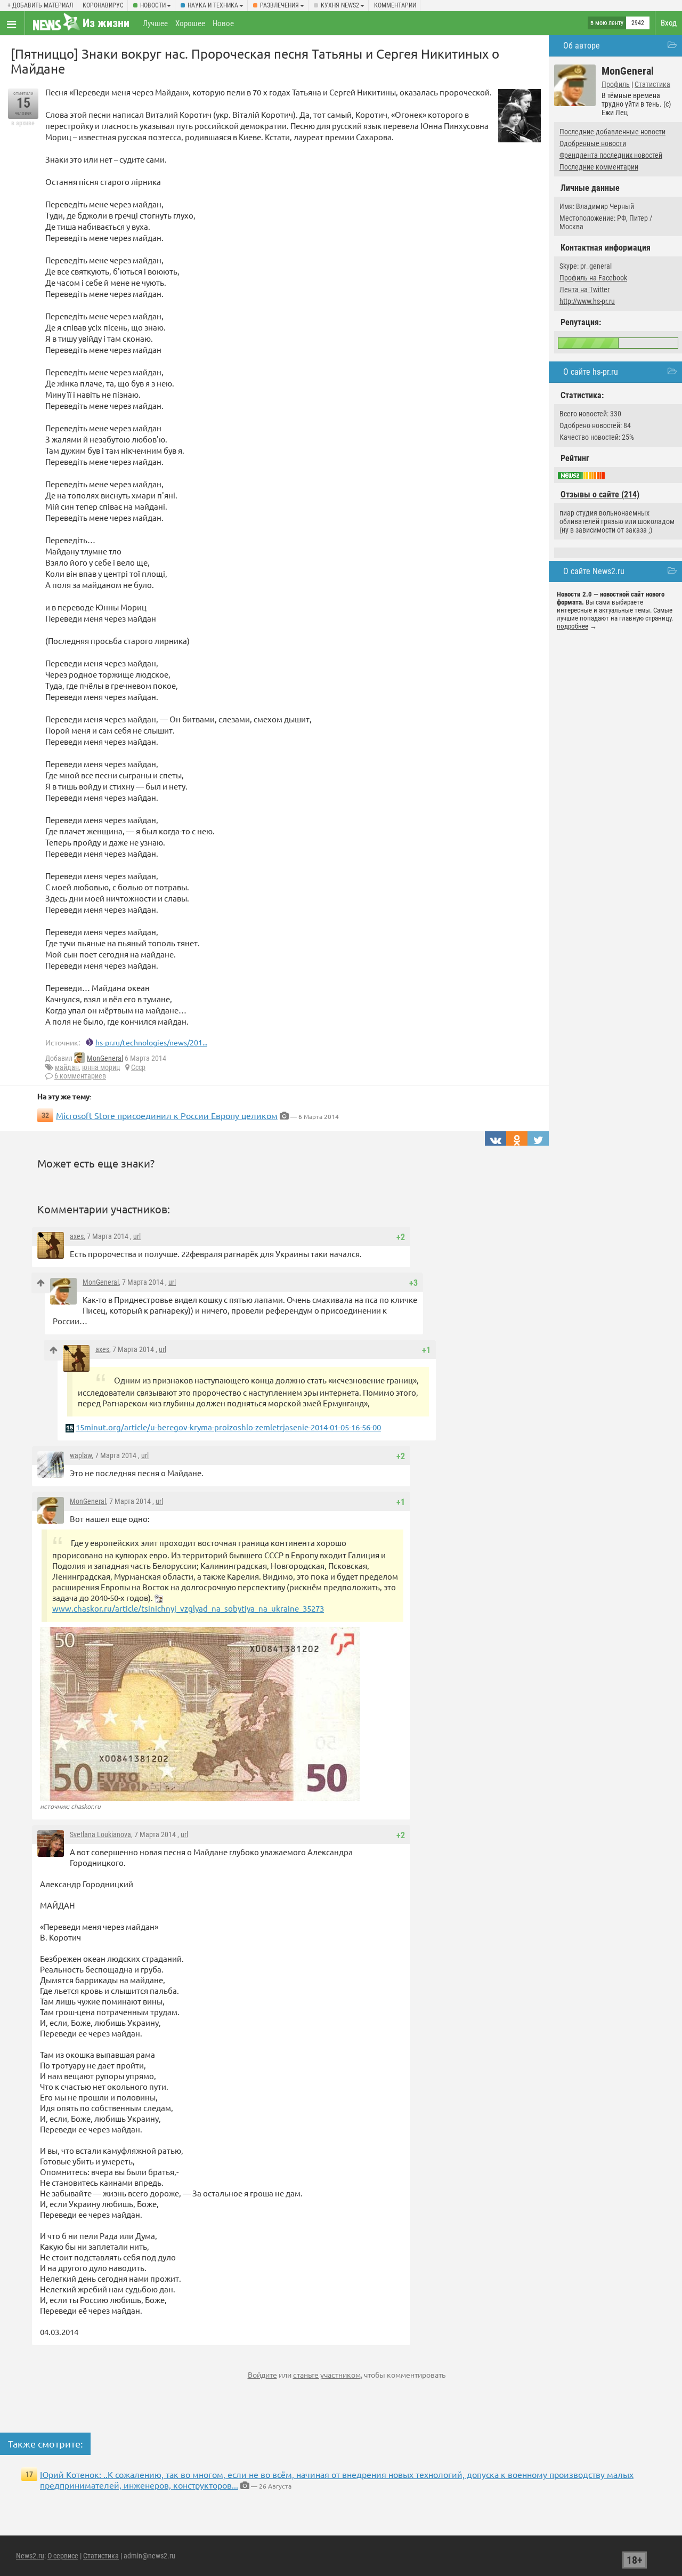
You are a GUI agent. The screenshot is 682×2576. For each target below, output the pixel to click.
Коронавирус (103, 5)
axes (77, 1236)
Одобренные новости (593, 143)
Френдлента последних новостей (611, 155)
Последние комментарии (599, 167)
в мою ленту (607, 23)
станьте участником (327, 2374)
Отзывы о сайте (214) (600, 494)
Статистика (652, 84)
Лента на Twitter (584, 289)
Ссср (138, 1067)
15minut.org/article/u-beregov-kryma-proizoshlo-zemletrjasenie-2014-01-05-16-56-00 (228, 1427)
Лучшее (155, 23)
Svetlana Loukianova (100, 1834)
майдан (67, 1067)
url (137, 1236)
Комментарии (395, 5)
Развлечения (279, 5)
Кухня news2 (340, 5)
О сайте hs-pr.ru (591, 372)
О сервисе (63, 2556)
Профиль (616, 84)
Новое (223, 23)
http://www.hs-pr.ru (587, 301)
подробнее (573, 626)
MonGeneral (105, 1058)
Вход (669, 23)
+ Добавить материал (40, 5)
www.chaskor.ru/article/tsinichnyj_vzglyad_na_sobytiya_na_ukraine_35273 (188, 1608)
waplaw (81, 1455)
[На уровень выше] (41, 1283)
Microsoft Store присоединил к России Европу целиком (167, 1115)
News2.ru (30, 2556)
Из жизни (106, 23)
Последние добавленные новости (612, 132)
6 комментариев (80, 1076)
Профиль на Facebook (593, 278)
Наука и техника (213, 5)
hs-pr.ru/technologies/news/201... (151, 1042)
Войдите (262, 2374)
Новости (153, 5)
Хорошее (190, 23)
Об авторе (582, 46)
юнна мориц (101, 1067)
